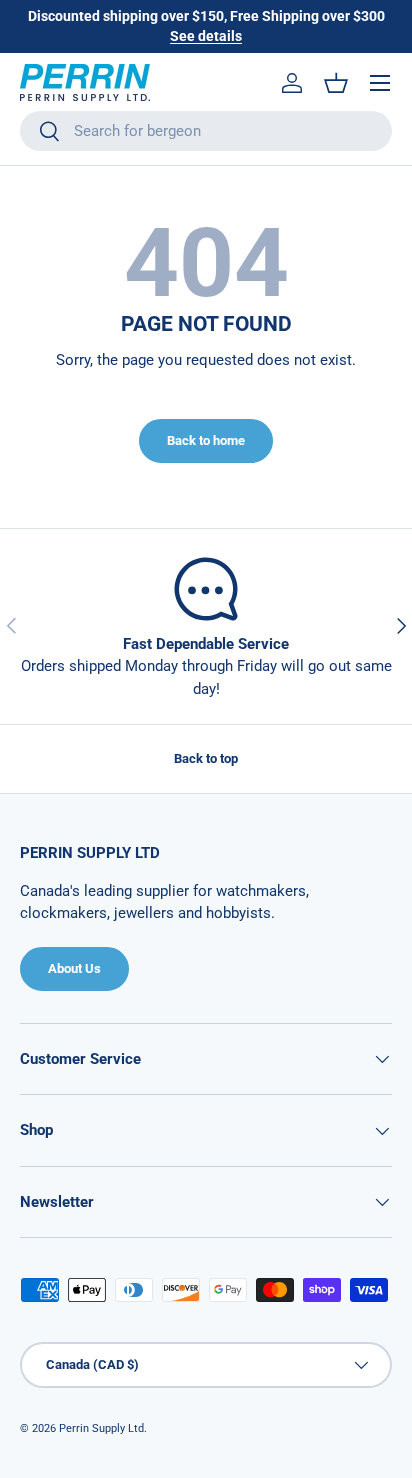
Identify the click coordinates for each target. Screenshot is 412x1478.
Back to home (206, 440)
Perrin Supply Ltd (101, 1428)
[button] (336, 83)
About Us (74, 968)
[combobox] (206, 131)
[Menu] (380, 83)
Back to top (206, 758)
